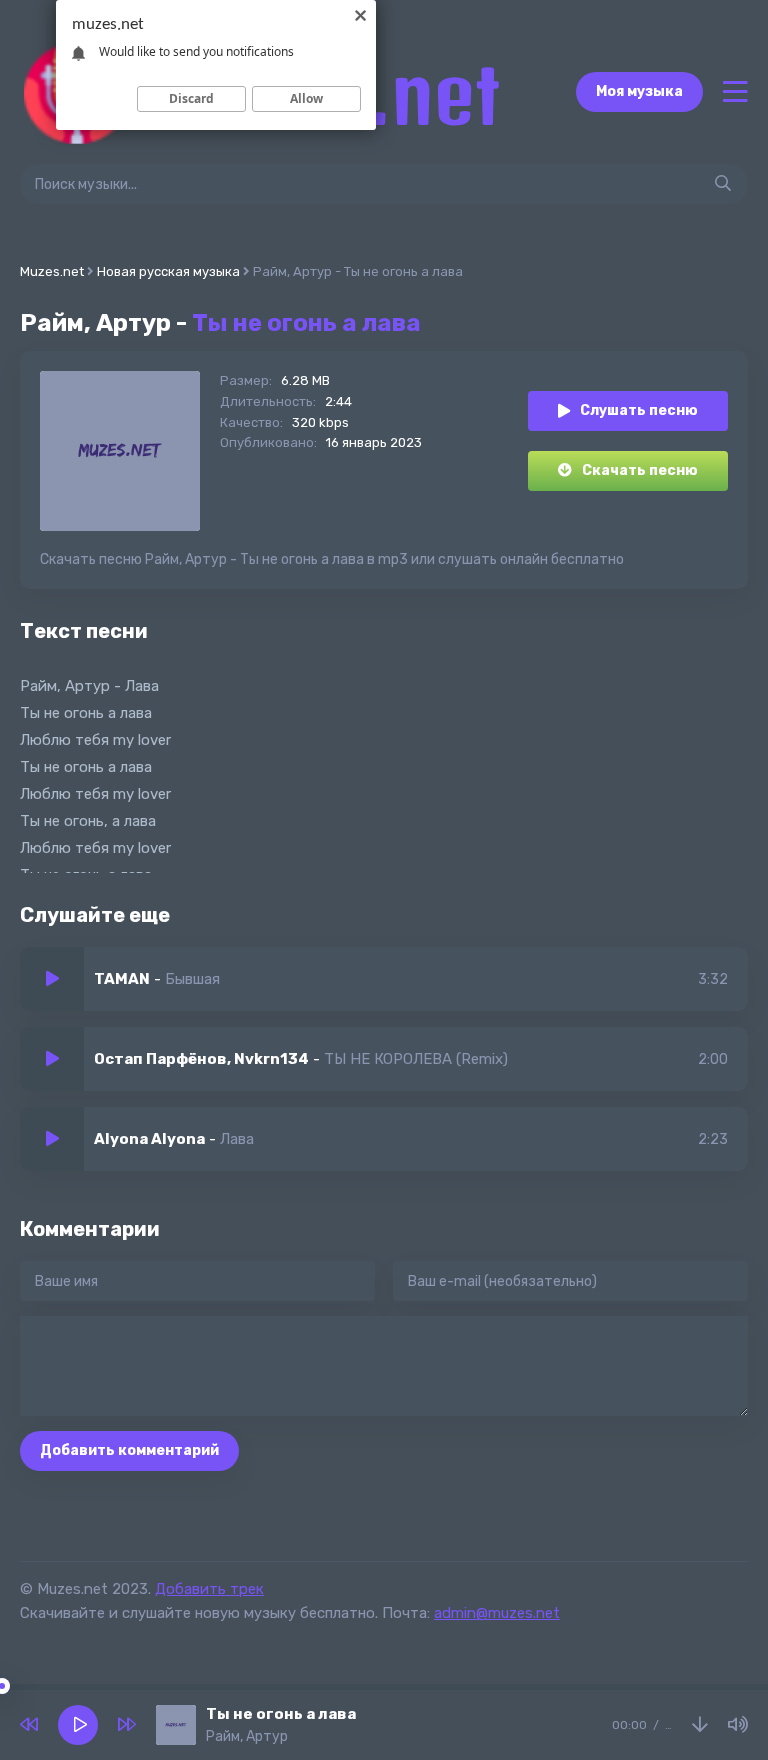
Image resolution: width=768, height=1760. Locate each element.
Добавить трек (209, 1589)
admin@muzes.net (497, 1613)
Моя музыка (639, 91)
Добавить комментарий (129, 1450)
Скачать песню (640, 470)
